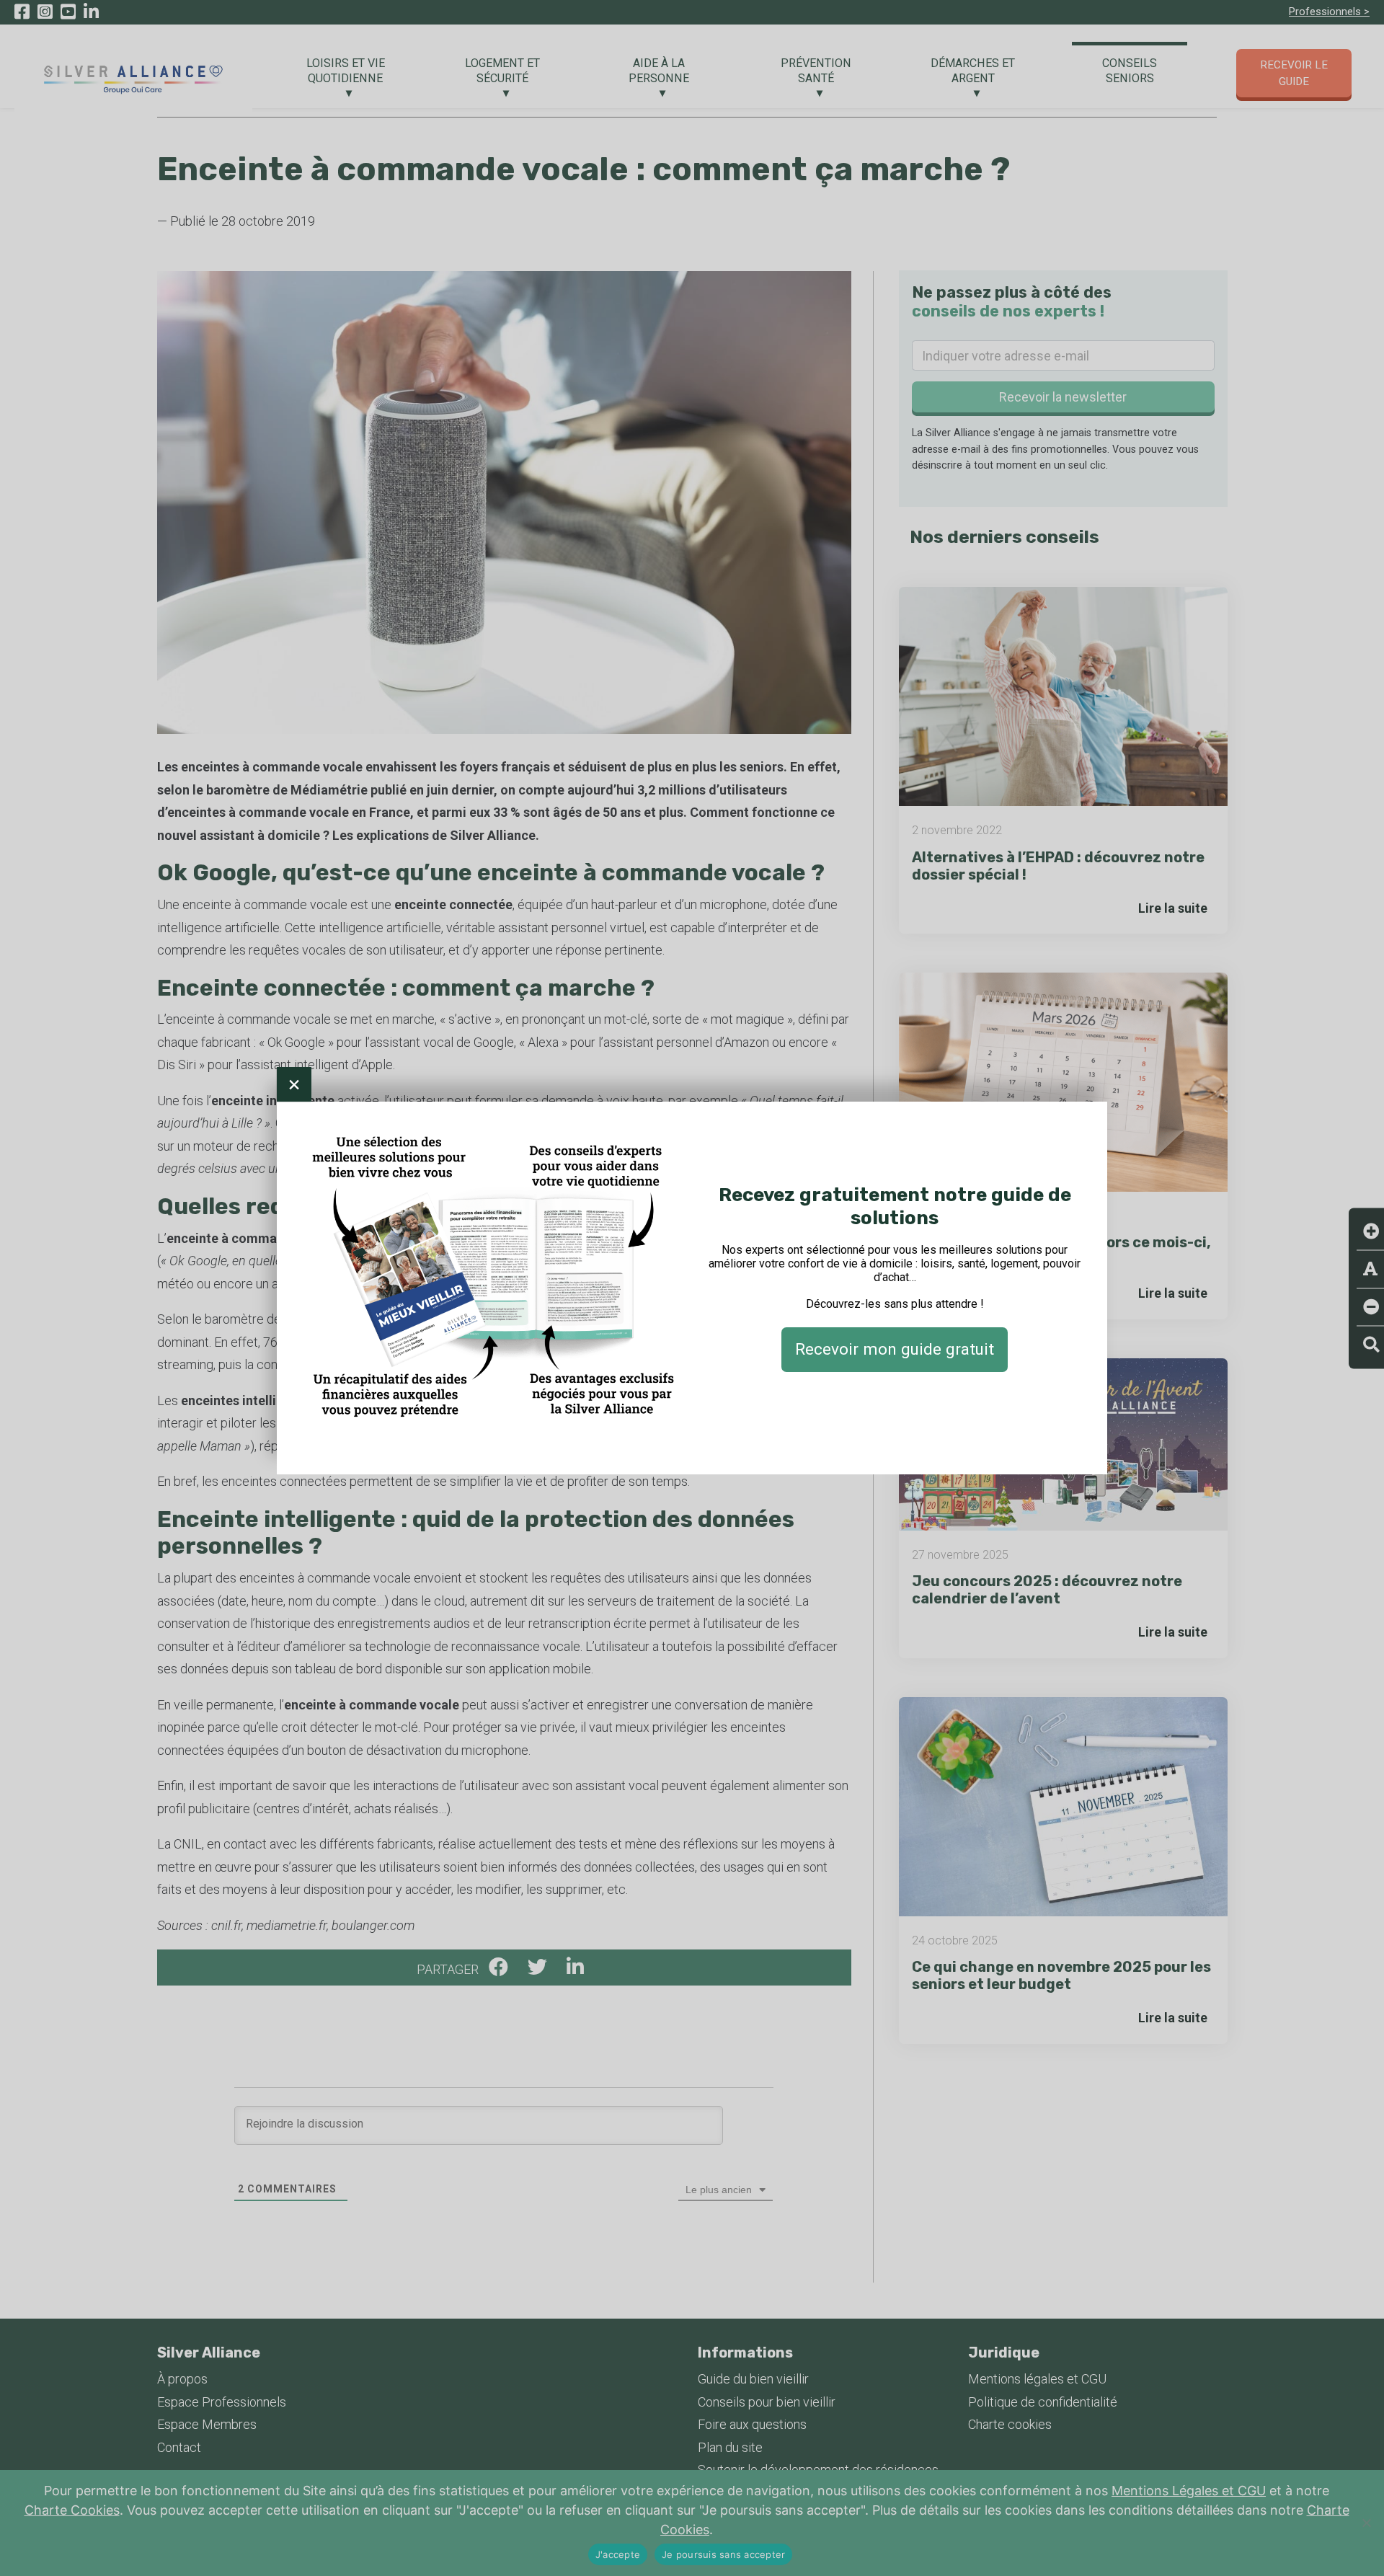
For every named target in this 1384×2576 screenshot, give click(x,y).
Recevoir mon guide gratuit (895, 1349)
